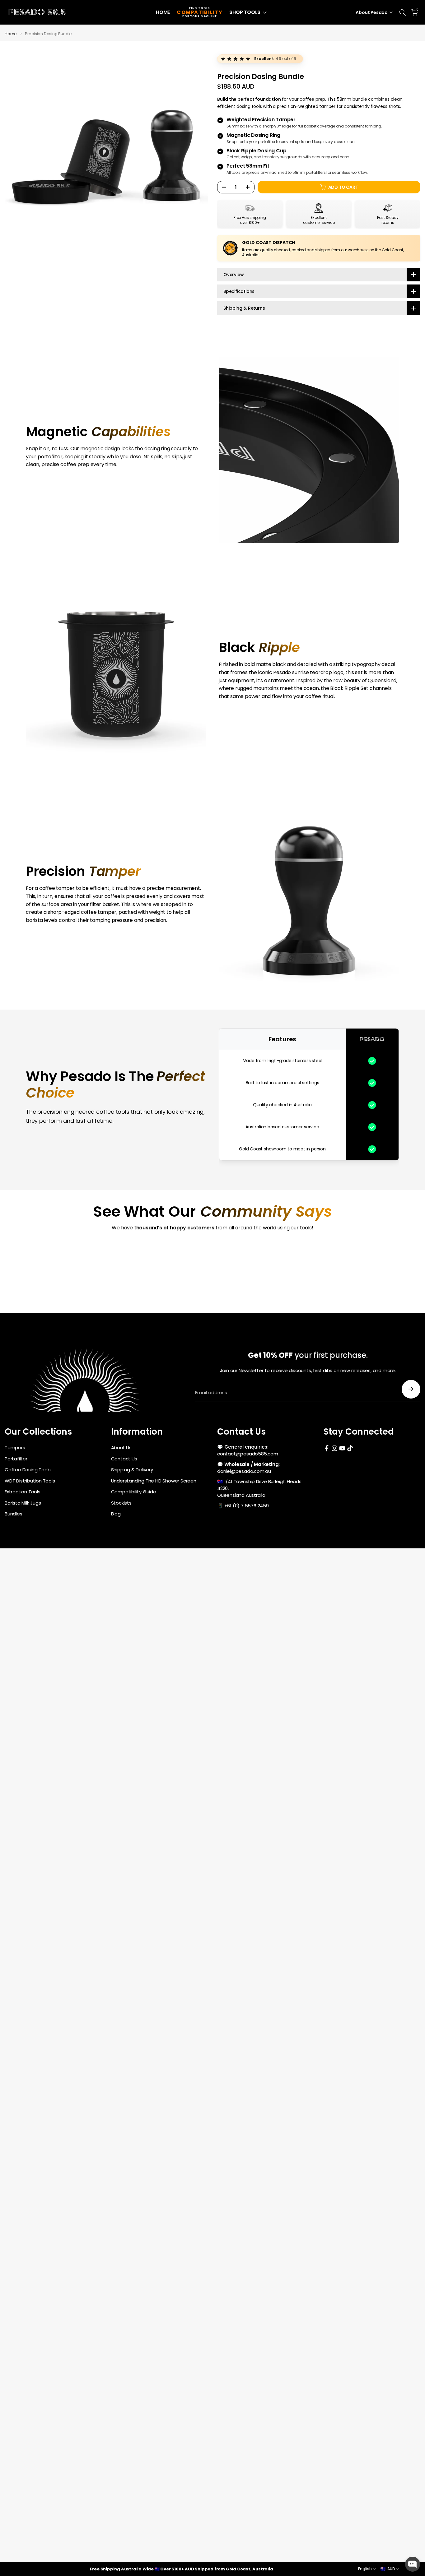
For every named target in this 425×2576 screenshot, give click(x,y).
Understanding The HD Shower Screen (154, 1481)
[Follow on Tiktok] (350, 1448)
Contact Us (124, 1459)
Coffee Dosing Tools (28, 1470)
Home (163, 12)
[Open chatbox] (413, 2564)
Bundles (14, 1514)
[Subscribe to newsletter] (411, 1389)
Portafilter (16, 1459)
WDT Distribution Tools (30, 1481)
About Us (121, 1448)
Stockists (121, 1503)
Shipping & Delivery (132, 1470)
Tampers (15, 1448)
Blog (116, 1514)
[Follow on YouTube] (342, 1448)
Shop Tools (245, 12)
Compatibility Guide (134, 1492)
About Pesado (372, 12)
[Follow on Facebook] (327, 1448)
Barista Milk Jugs (23, 1503)
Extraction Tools (23, 1492)
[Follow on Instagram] (334, 1448)
